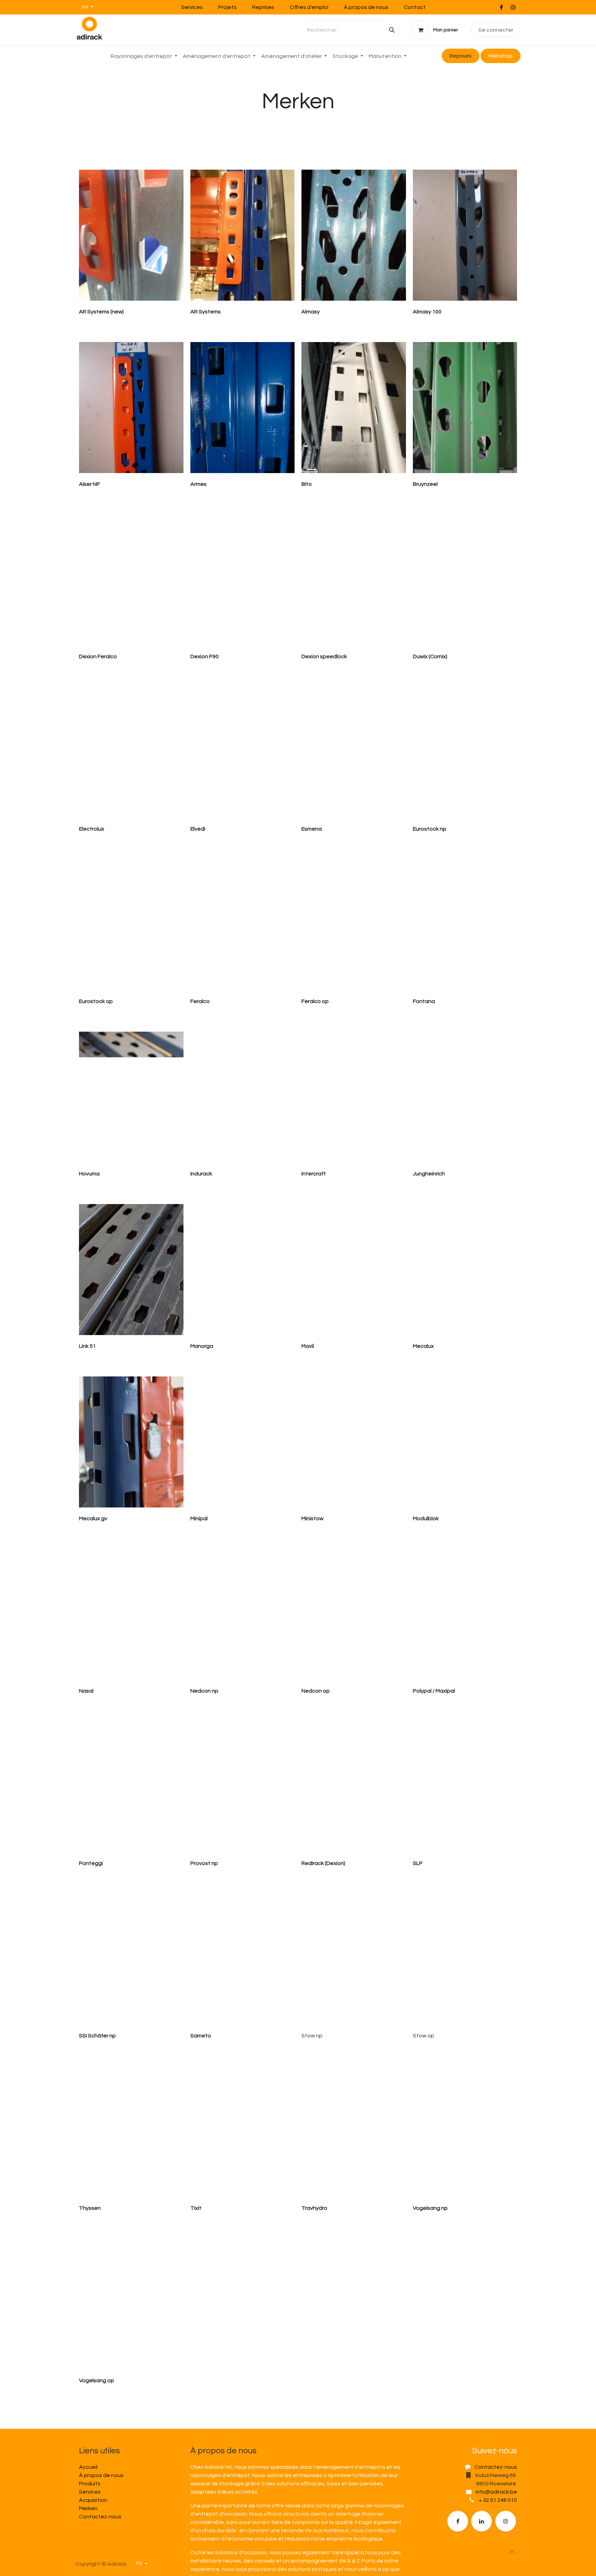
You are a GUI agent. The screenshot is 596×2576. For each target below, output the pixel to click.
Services (192, 7)
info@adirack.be (496, 2492)
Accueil (88, 2467)
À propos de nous (366, 7)
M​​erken (88, 2508)
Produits (90, 2484)
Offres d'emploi (309, 7)
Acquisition (93, 2500)
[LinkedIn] (481, 2521)
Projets (227, 7)
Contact (415, 7)
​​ (500, 56)
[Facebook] (501, 7)
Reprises (263, 7)
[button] (512, 2552)
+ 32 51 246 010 (498, 2500)
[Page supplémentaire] (506, 2521)
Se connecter (496, 30)
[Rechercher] (392, 30)
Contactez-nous (100, 2517)
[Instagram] (513, 7)
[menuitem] (144, 56)
